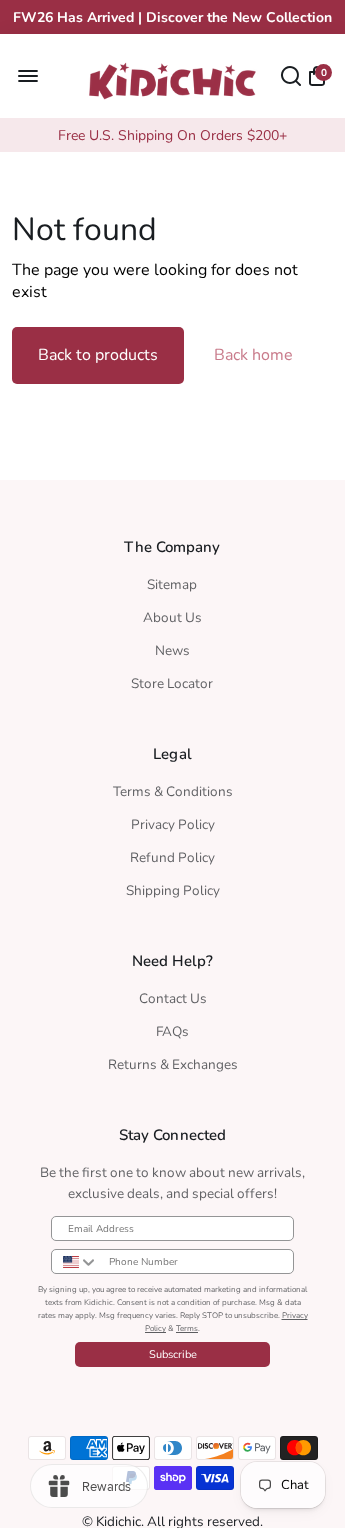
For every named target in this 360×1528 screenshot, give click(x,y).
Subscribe (173, 1354)
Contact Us (173, 998)
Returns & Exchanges (173, 1064)
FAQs (172, 1031)
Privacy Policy (173, 824)
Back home (253, 355)
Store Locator (172, 683)
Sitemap (172, 584)
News (172, 650)
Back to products (98, 355)
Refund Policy (172, 857)
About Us (172, 617)
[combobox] (75, 1261)
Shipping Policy (173, 890)
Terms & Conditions (173, 791)
